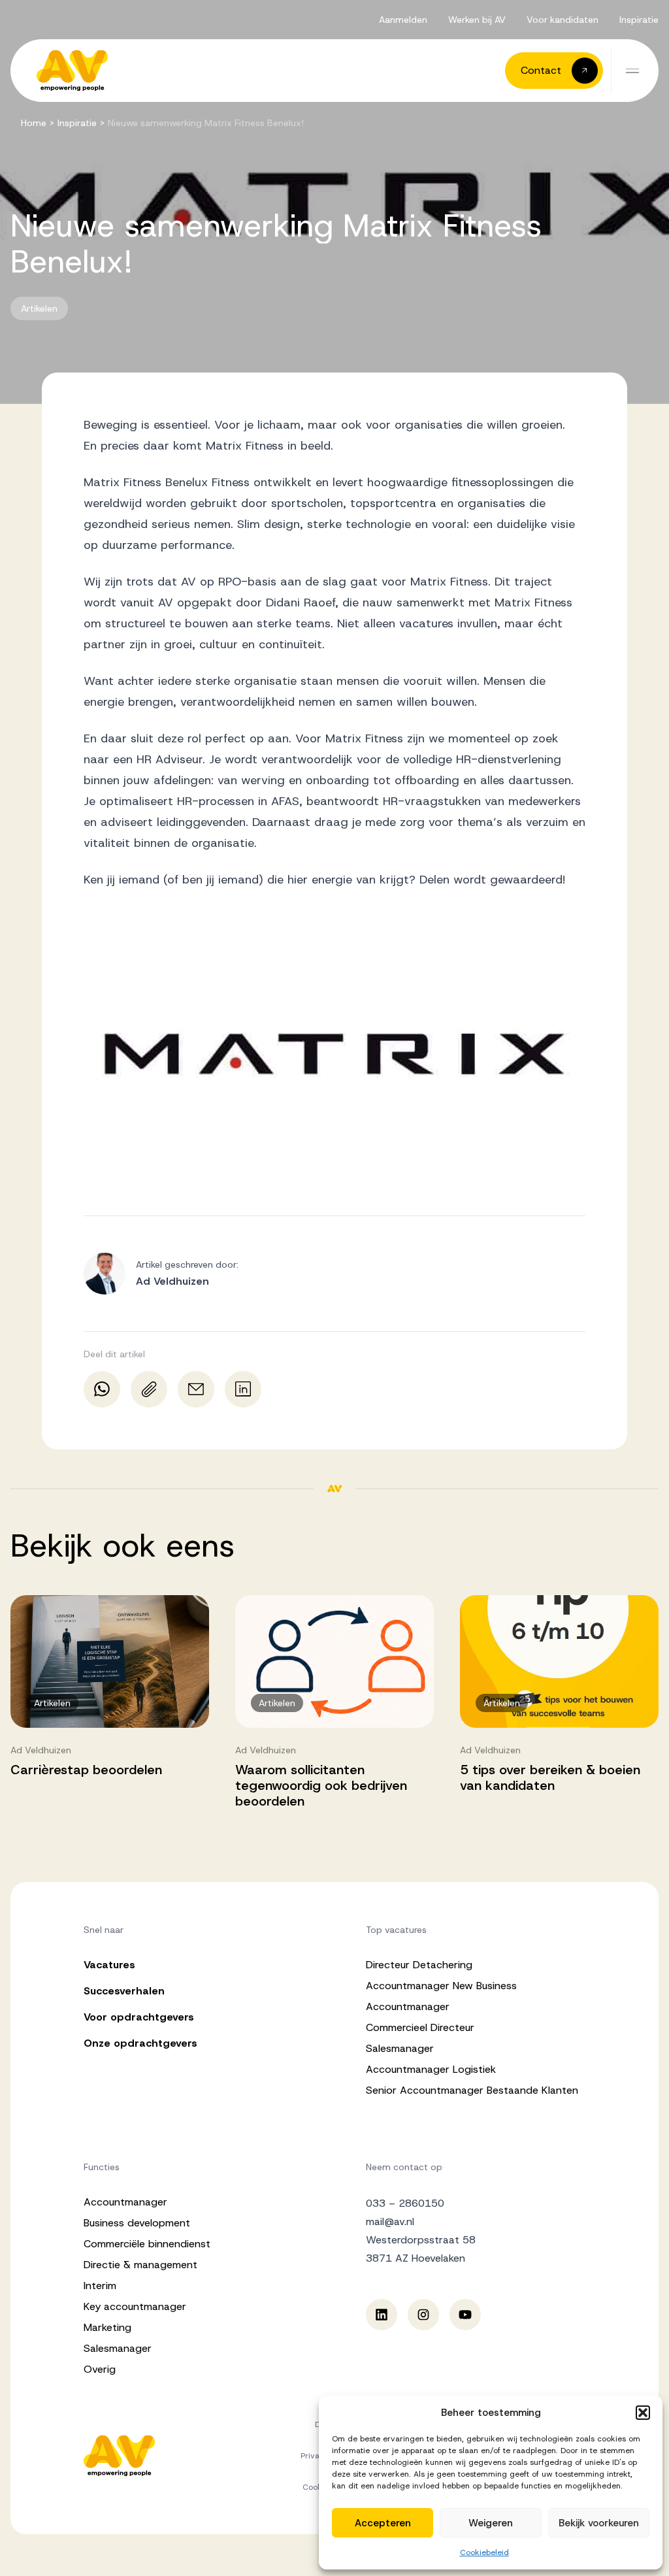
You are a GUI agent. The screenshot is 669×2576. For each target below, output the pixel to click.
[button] (643, 2413)
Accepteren (383, 2523)
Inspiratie (639, 20)
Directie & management (140, 2265)
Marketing (107, 2327)
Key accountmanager (135, 2306)
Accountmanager (408, 2006)
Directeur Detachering (419, 1965)
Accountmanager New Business (441, 1986)
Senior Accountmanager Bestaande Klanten (472, 2090)
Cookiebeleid (484, 2552)
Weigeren (491, 2523)
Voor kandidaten (563, 20)
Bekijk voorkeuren (599, 2523)
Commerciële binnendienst (147, 2244)
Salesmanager (400, 2048)
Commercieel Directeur (420, 2027)
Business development (137, 2223)
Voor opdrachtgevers (139, 2017)
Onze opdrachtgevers (140, 2043)
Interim (100, 2286)
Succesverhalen (124, 1991)
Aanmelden (403, 20)
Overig (100, 2369)
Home (34, 123)
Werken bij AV (477, 20)
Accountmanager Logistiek (431, 2069)
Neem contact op (404, 2167)
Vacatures (109, 1965)
